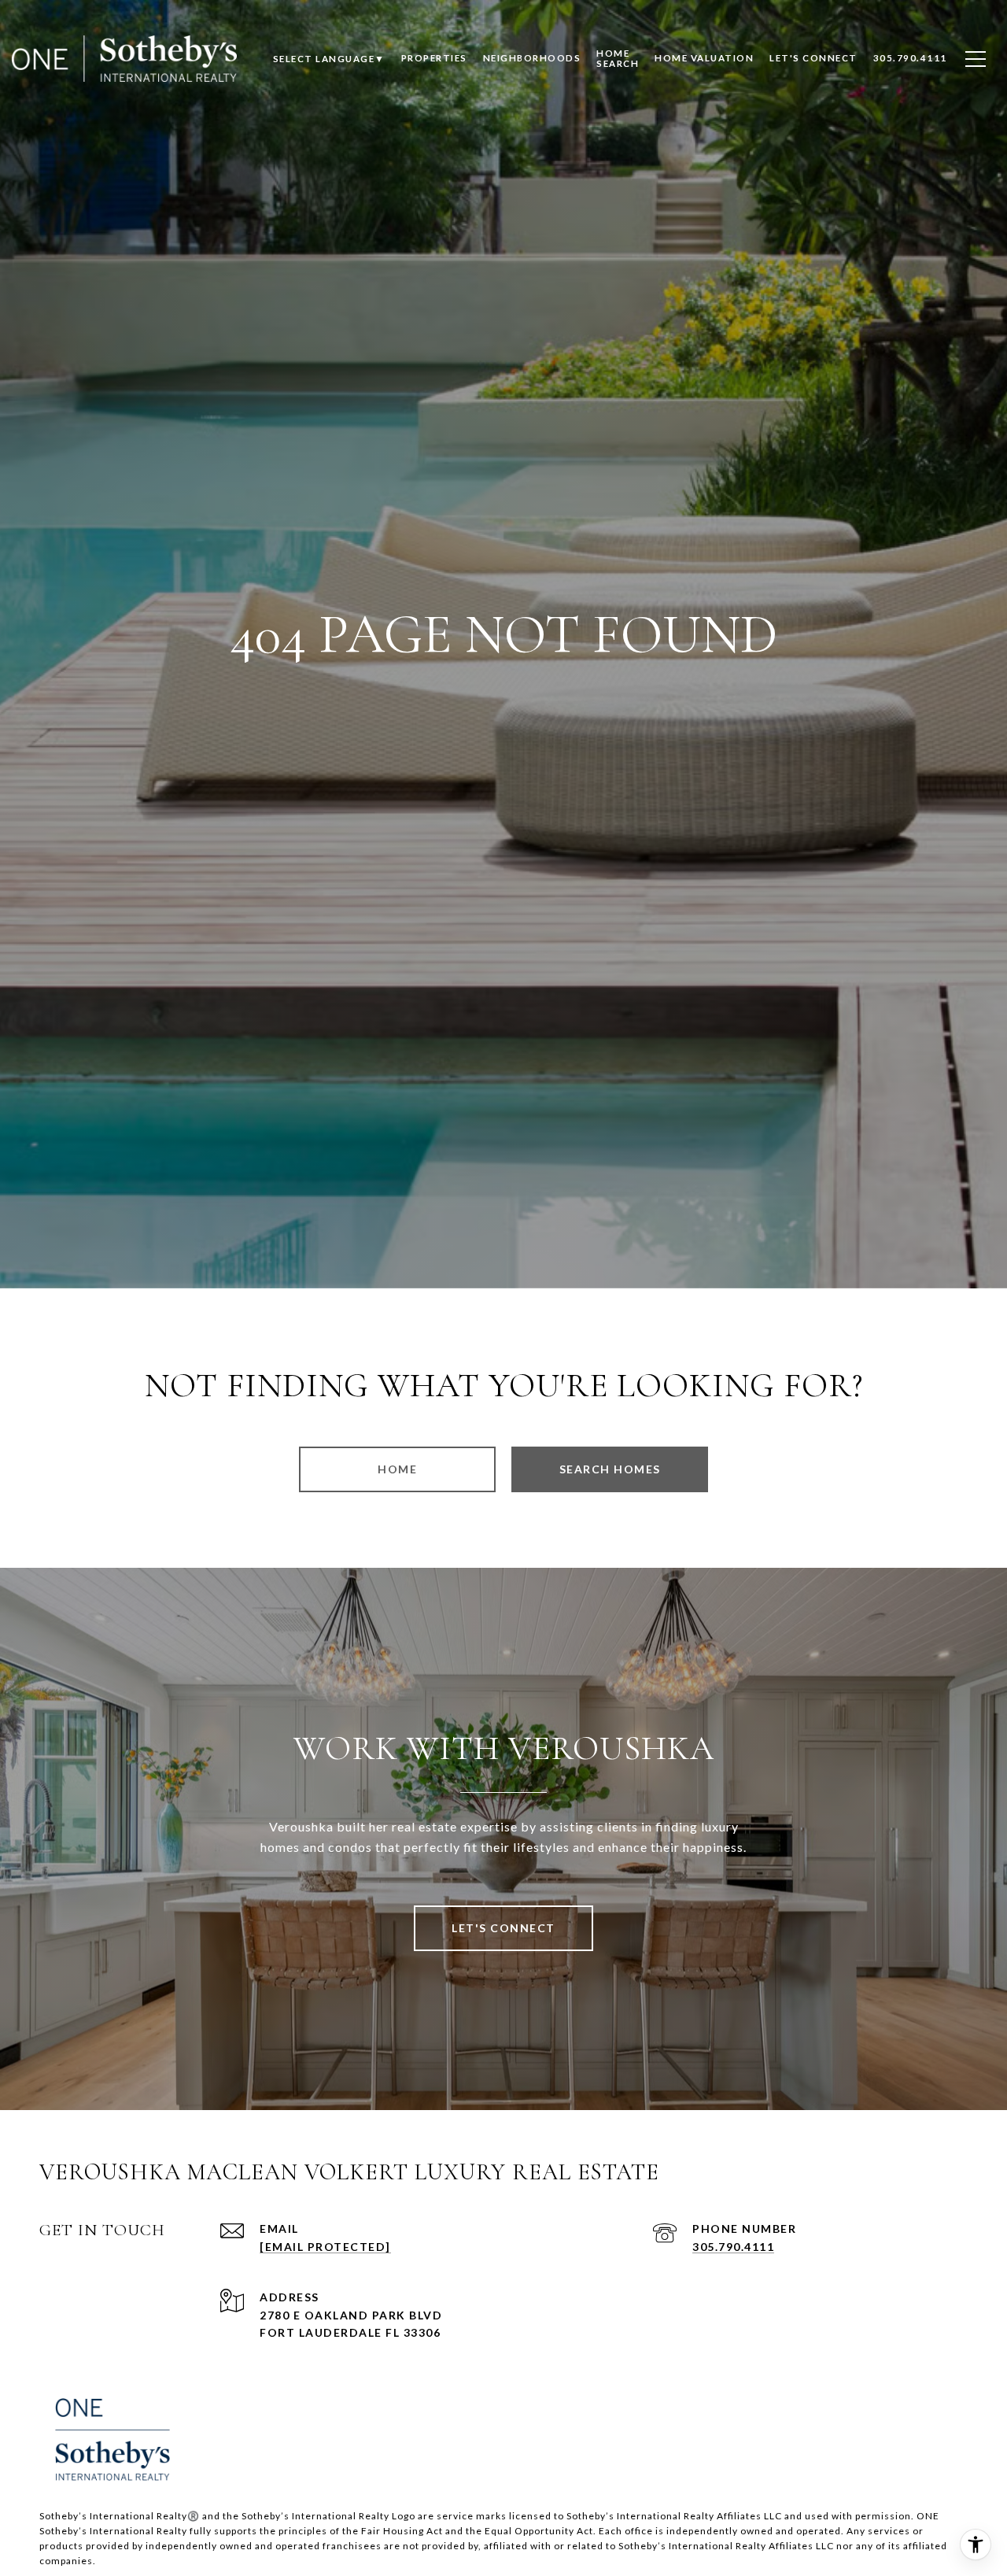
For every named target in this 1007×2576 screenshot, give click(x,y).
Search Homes (610, 1469)
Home (397, 1469)
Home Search (618, 58)
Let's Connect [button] (503, 1928)
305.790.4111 (733, 2247)
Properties (434, 58)
